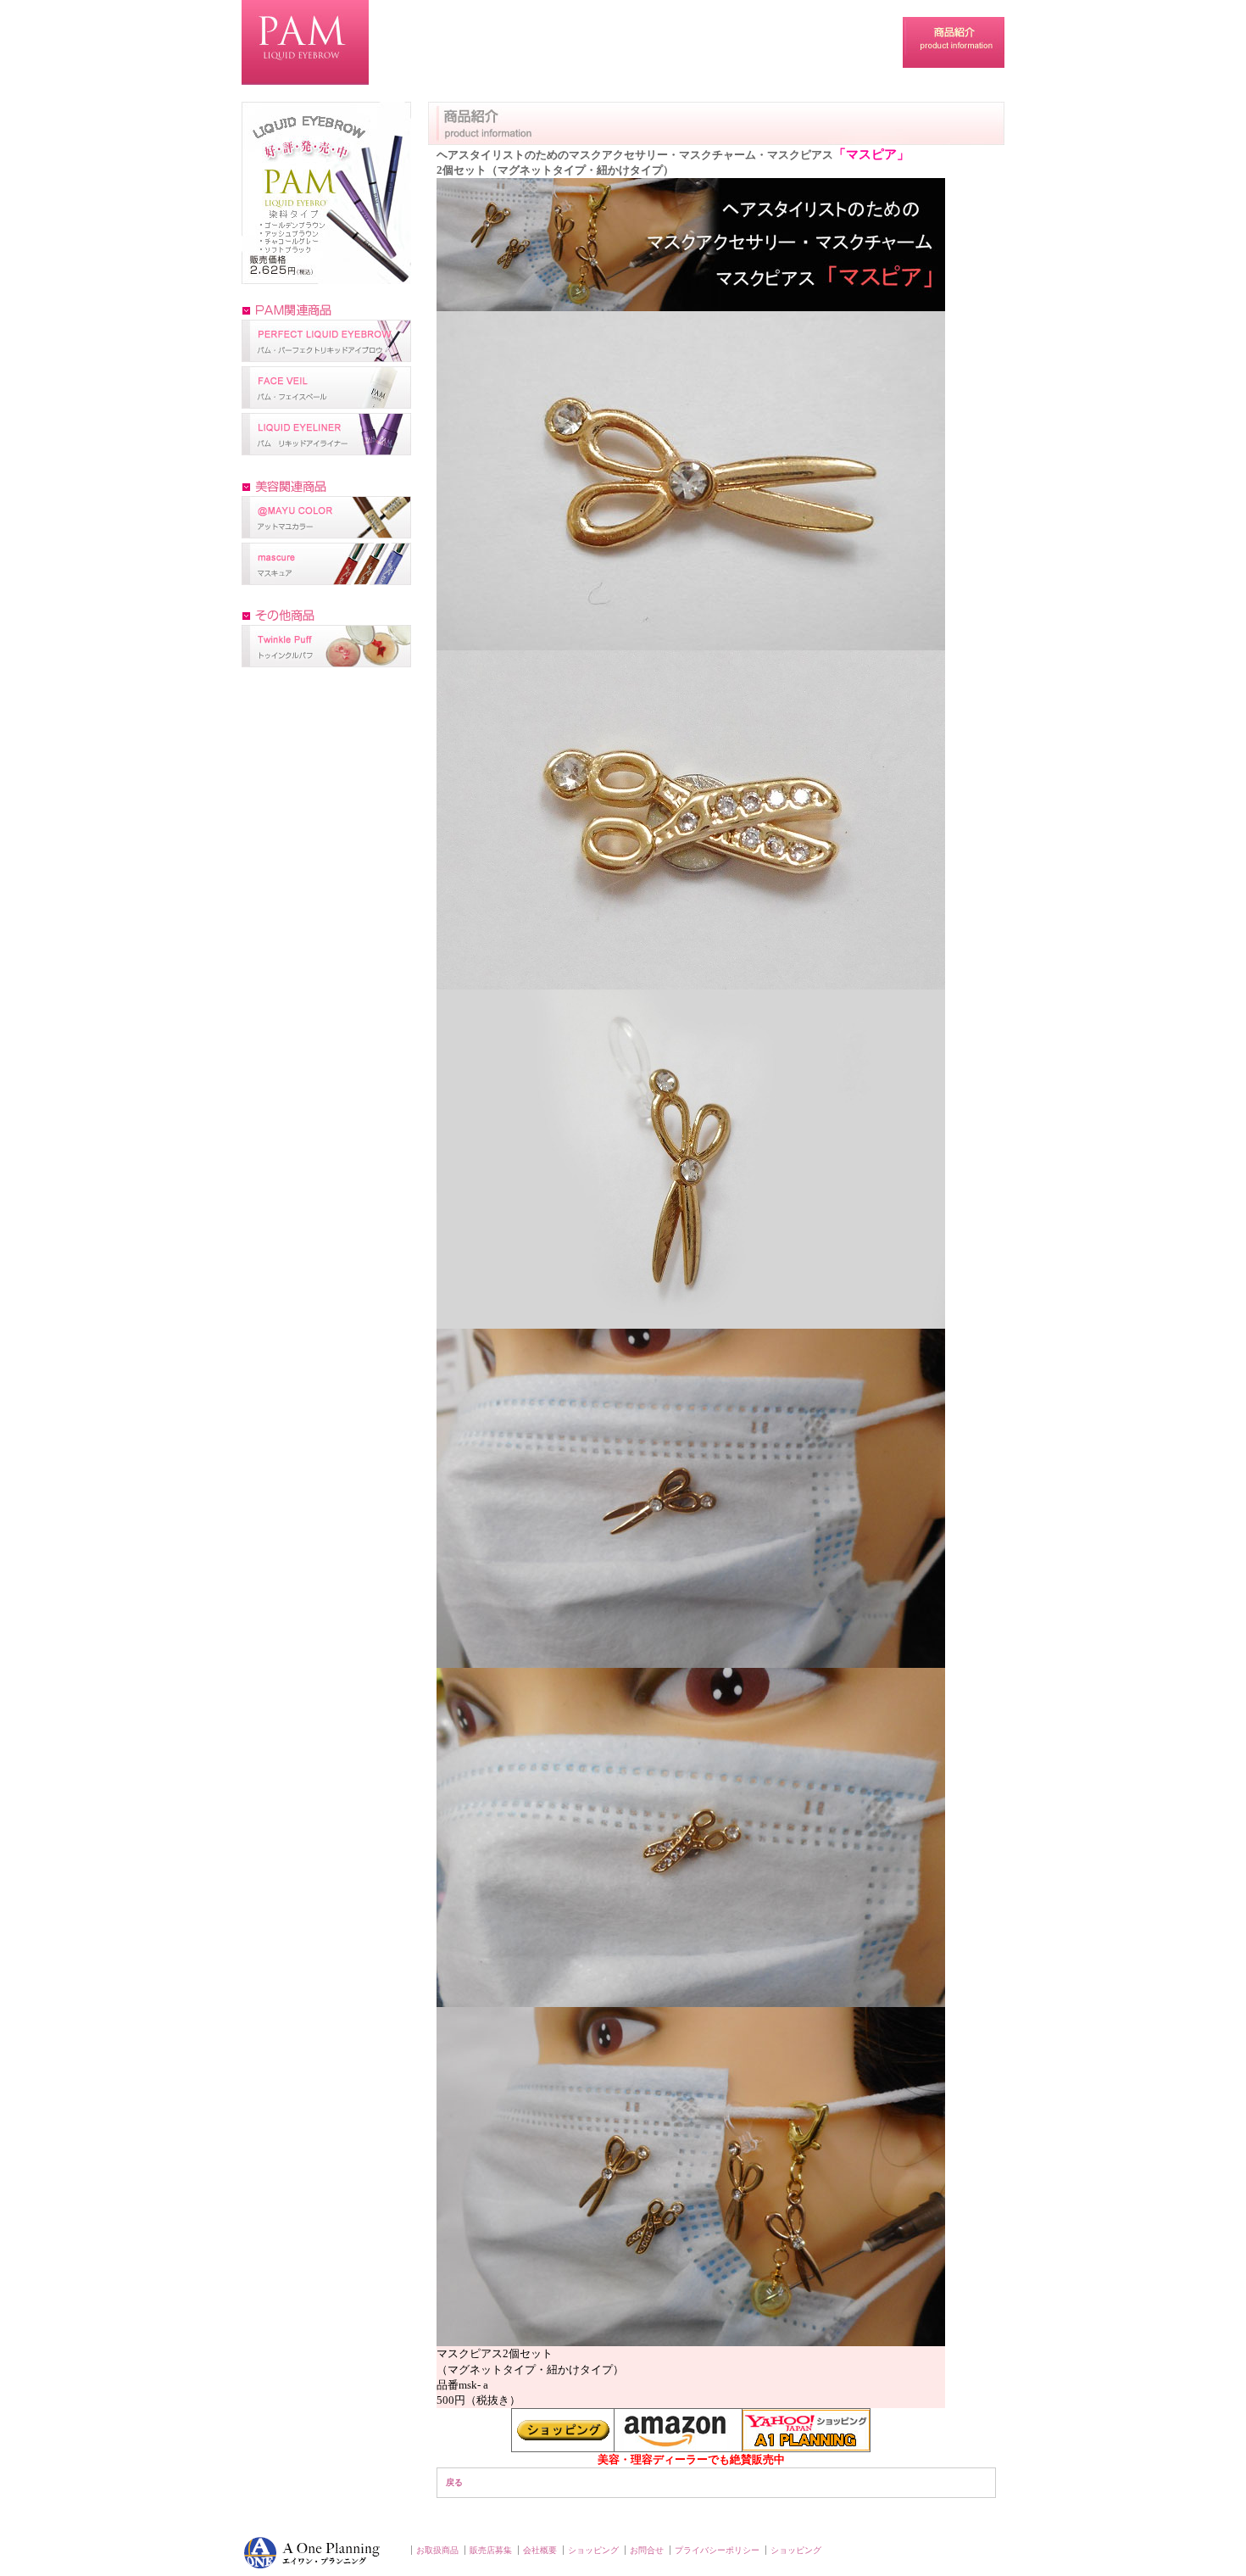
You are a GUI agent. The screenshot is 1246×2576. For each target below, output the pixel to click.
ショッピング (593, 2550)
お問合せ (647, 2550)
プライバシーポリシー (717, 2550)
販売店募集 (491, 2550)
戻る (454, 2482)
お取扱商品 (437, 2550)
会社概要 (540, 2550)
